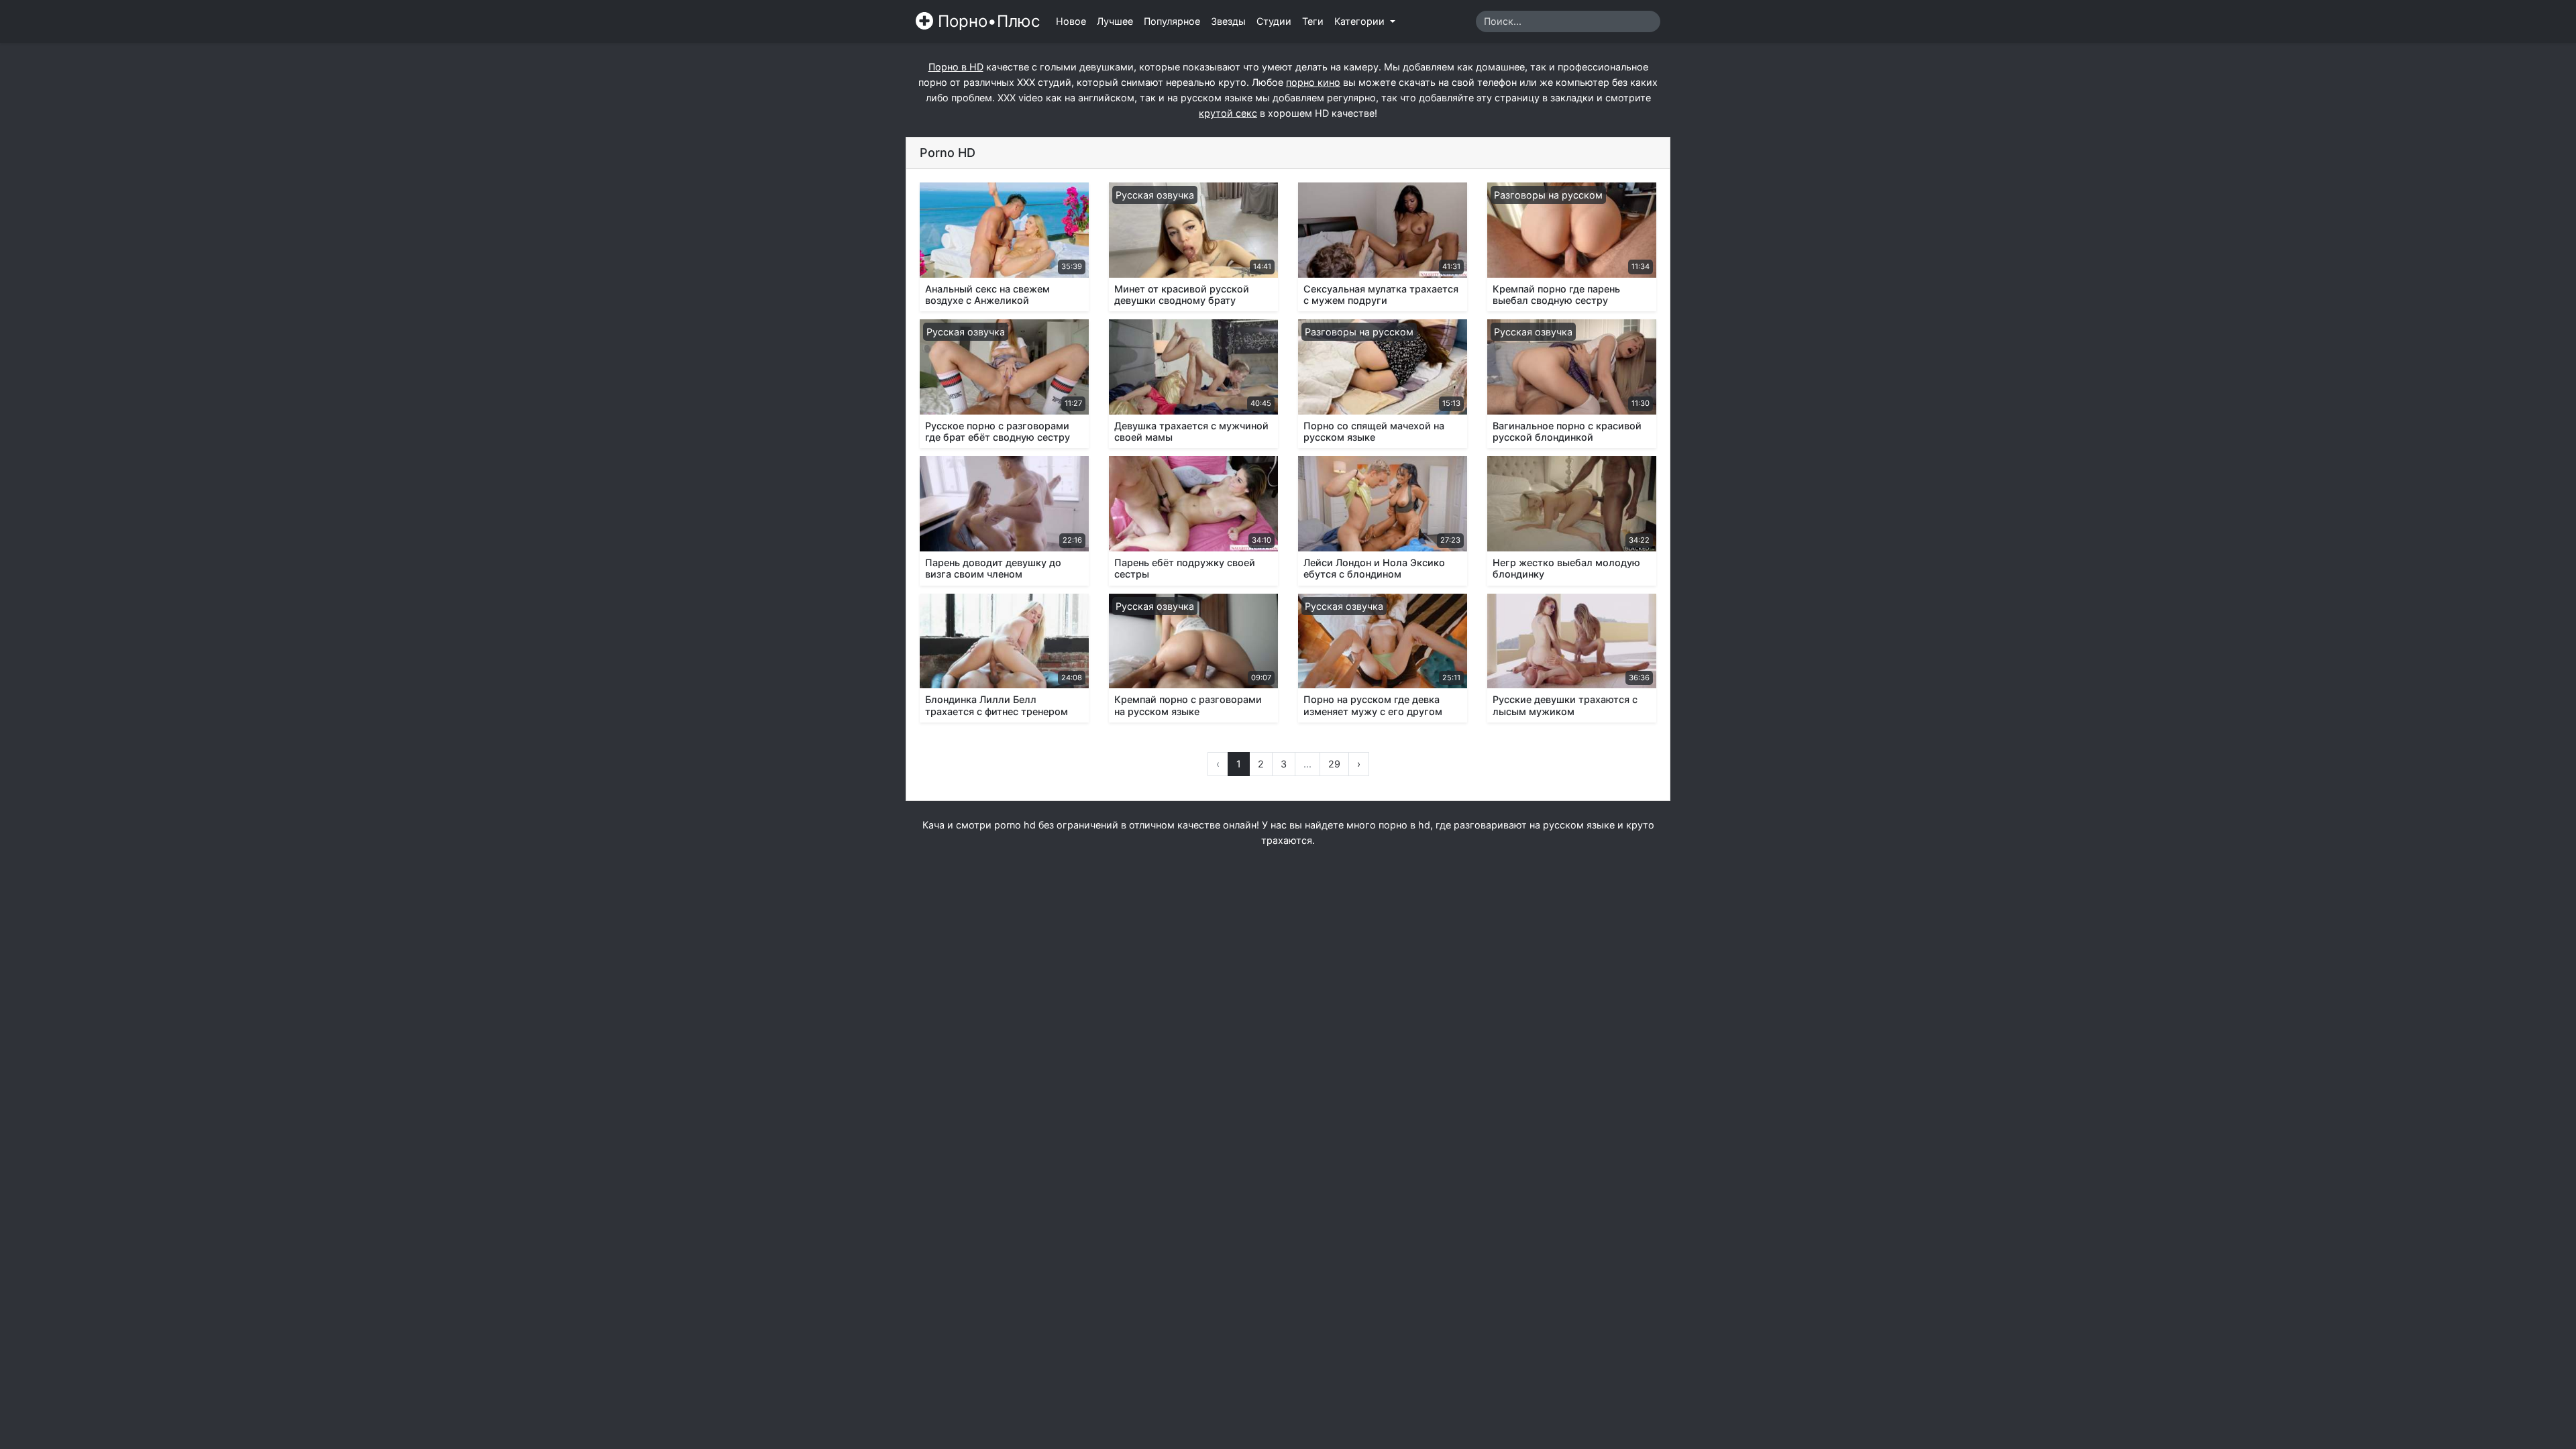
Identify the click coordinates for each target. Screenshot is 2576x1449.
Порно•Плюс (986, 21)
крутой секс (1228, 113)
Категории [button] (1361, 21)
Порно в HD (956, 67)
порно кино (1313, 82)
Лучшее (1115, 21)
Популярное (1172, 21)
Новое (1071, 21)
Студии (1274, 21)
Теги (1313, 21)
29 (1334, 764)
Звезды (1228, 21)
